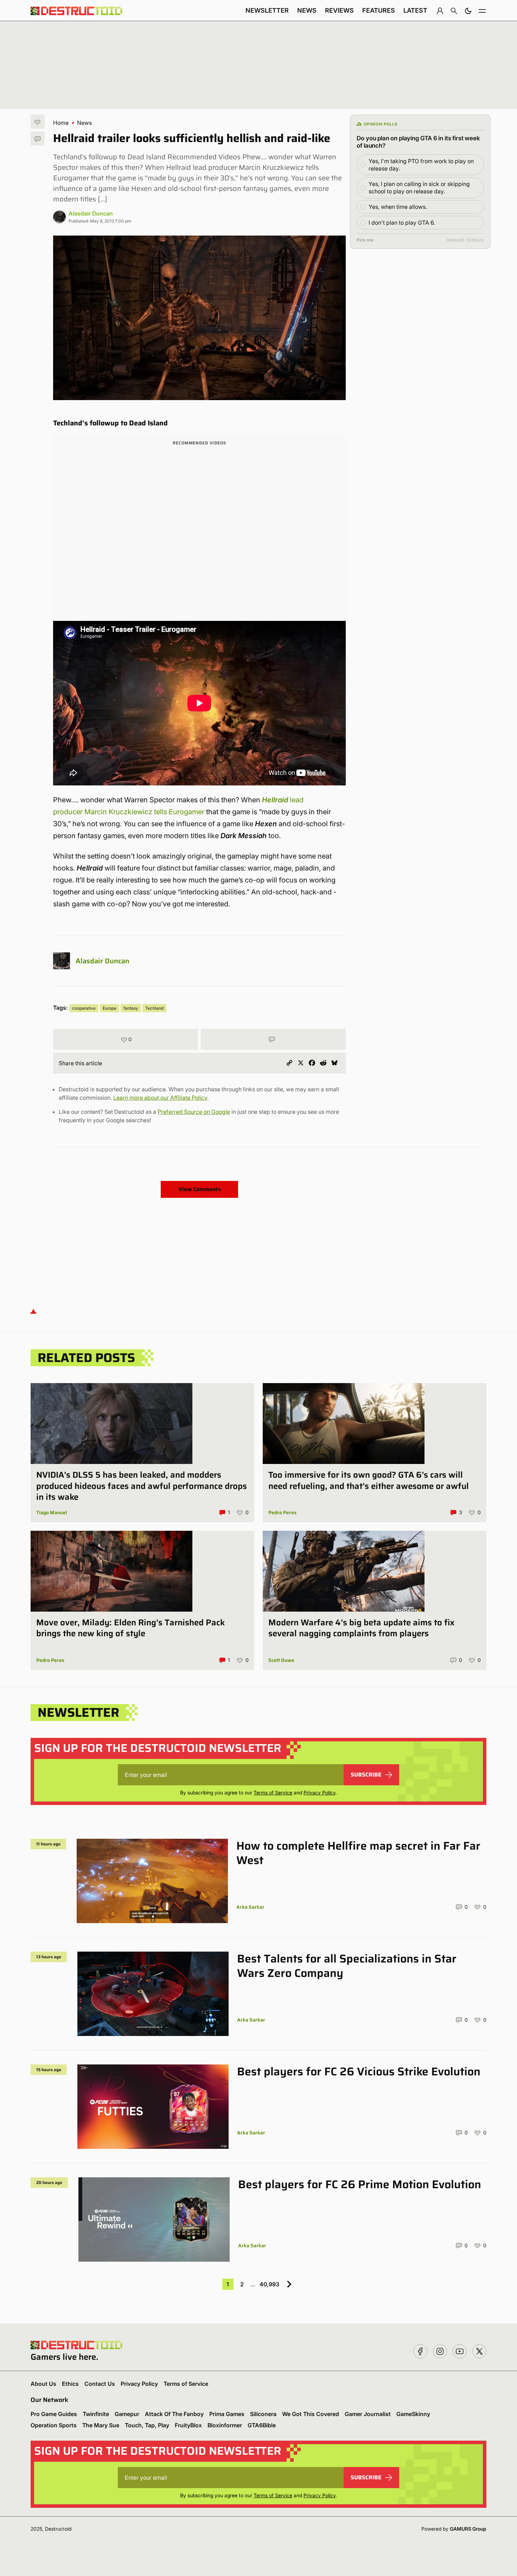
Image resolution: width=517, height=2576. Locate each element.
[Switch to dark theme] (468, 11)
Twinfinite (96, 2414)
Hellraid (275, 800)
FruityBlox (188, 2425)
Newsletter (267, 10)
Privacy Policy (320, 1793)
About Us (43, 2384)
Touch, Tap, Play (147, 2425)
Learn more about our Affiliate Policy (160, 1098)
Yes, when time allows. (398, 207)
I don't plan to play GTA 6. (402, 223)
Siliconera (263, 2414)
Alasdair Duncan (91, 213)
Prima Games (227, 2414)
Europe (110, 1008)
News (307, 10)
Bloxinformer (225, 2425)
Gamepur (127, 2414)
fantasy (131, 1008)
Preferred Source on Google (194, 1112)
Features (379, 10)
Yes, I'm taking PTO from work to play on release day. (421, 165)
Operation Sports (54, 2425)
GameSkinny (413, 2414)
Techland (154, 1008)
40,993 (269, 2284)
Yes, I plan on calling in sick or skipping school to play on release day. (419, 188)
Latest (415, 10)
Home (61, 123)
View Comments (200, 1189)
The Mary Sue (101, 2425)
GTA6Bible (262, 2425)
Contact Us (100, 2384)
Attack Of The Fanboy (174, 2414)
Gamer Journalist (368, 2414)
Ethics (70, 2384)
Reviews (339, 10)
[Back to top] (33, 1311)
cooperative (84, 1008)
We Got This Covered (311, 2414)
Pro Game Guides (54, 2414)
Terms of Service (273, 1793)
